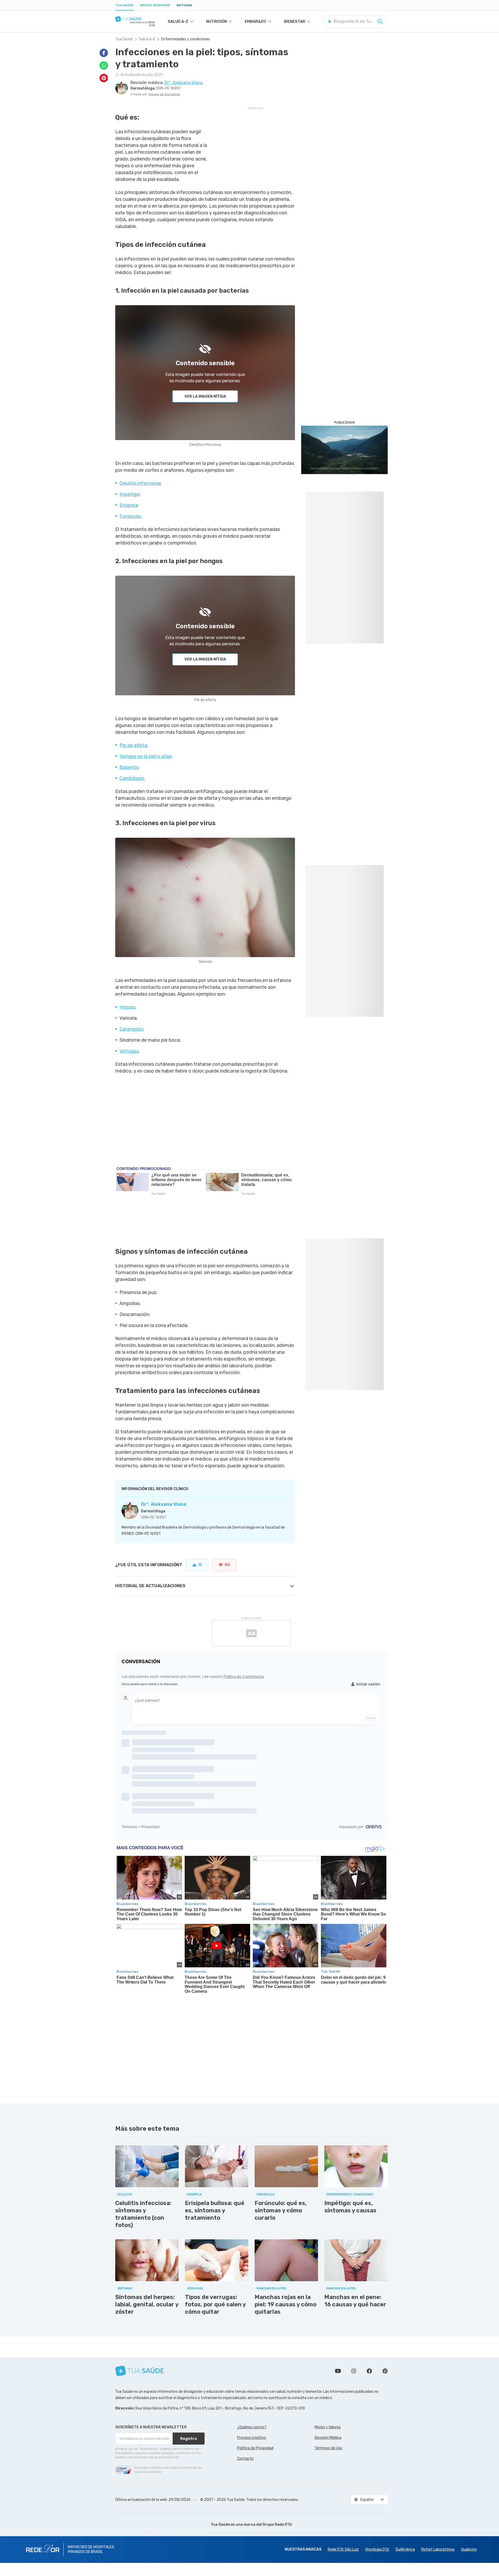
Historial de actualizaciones (150, 1586)
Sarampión (131, 1029)
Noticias (184, 5)
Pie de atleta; (134, 745)
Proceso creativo (252, 2438)
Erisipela (128, 505)
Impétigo (129, 494)
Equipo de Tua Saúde (164, 94)
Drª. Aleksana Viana (164, 1504)
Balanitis (129, 767)
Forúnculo (130, 516)
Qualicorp (469, 2549)
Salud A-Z (147, 39)
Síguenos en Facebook (369, 2371)
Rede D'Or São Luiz (343, 2549)
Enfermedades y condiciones (186, 39)
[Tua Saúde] (135, 19)
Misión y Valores (328, 2427)
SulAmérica (405, 2549)
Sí (200, 1565)
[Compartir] (104, 53)
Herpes (127, 1007)
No (227, 1565)
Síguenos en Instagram (354, 2371)
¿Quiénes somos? (252, 2427)
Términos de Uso (328, 2448)
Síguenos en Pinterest (385, 2371)
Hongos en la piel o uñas (145, 756)
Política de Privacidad (255, 2448)
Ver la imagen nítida (205, 396)
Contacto (245, 2459)
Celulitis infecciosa (140, 483)
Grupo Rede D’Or (278, 2525)
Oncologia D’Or (377, 2549)
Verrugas (129, 1051)
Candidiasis (132, 778)
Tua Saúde (124, 5)
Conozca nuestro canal (338, 2371)
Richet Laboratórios (438, 2549)
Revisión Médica (328, 2438)
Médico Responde (155, 5)
